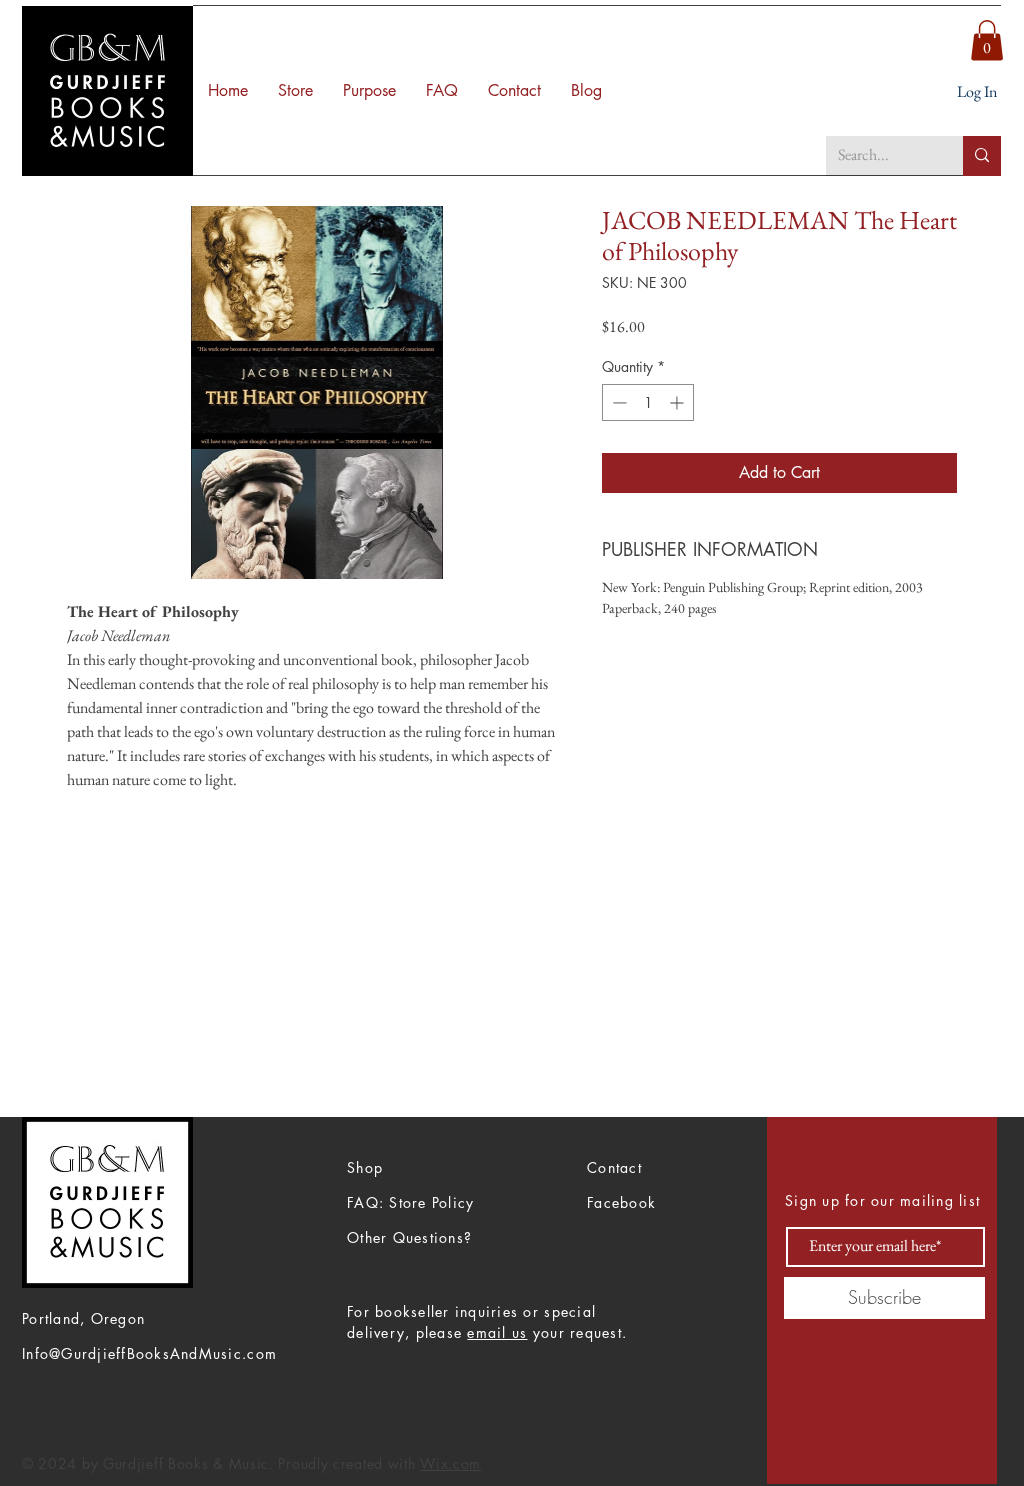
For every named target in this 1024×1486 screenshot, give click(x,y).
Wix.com (450, 1463)
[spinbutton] (648, 402)
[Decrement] (617, 402)
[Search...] (982, 156)
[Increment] (678, 402)
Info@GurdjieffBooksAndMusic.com (149, 1353)
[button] (987, 40)
